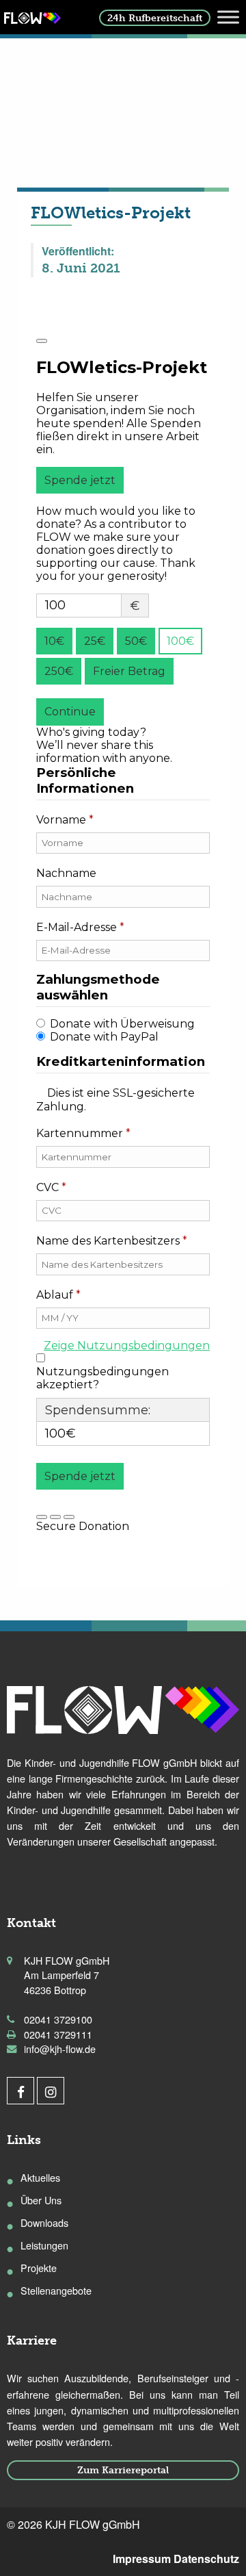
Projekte (39, 2268)
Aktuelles (40, 2177)
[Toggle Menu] (228, 17)
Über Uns (41, 2200)
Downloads (44, 2222)
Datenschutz (206, 2559)
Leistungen (44, 2245)
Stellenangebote (56, 2290)
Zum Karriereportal (123, 2470)
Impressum (142, 2559)
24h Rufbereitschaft (155, 18)
